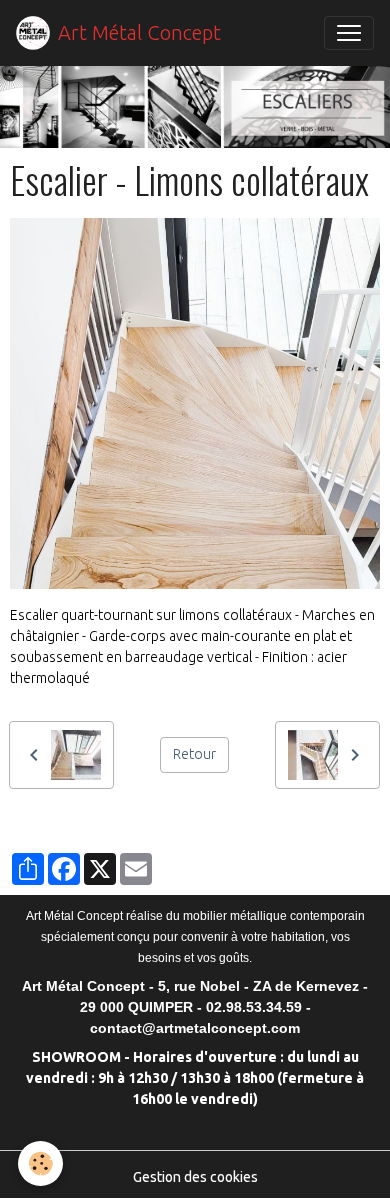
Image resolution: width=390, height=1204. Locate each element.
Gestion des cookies (195, 1177)
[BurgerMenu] (349, 33)
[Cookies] (40, 1163)
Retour (194, 754)
